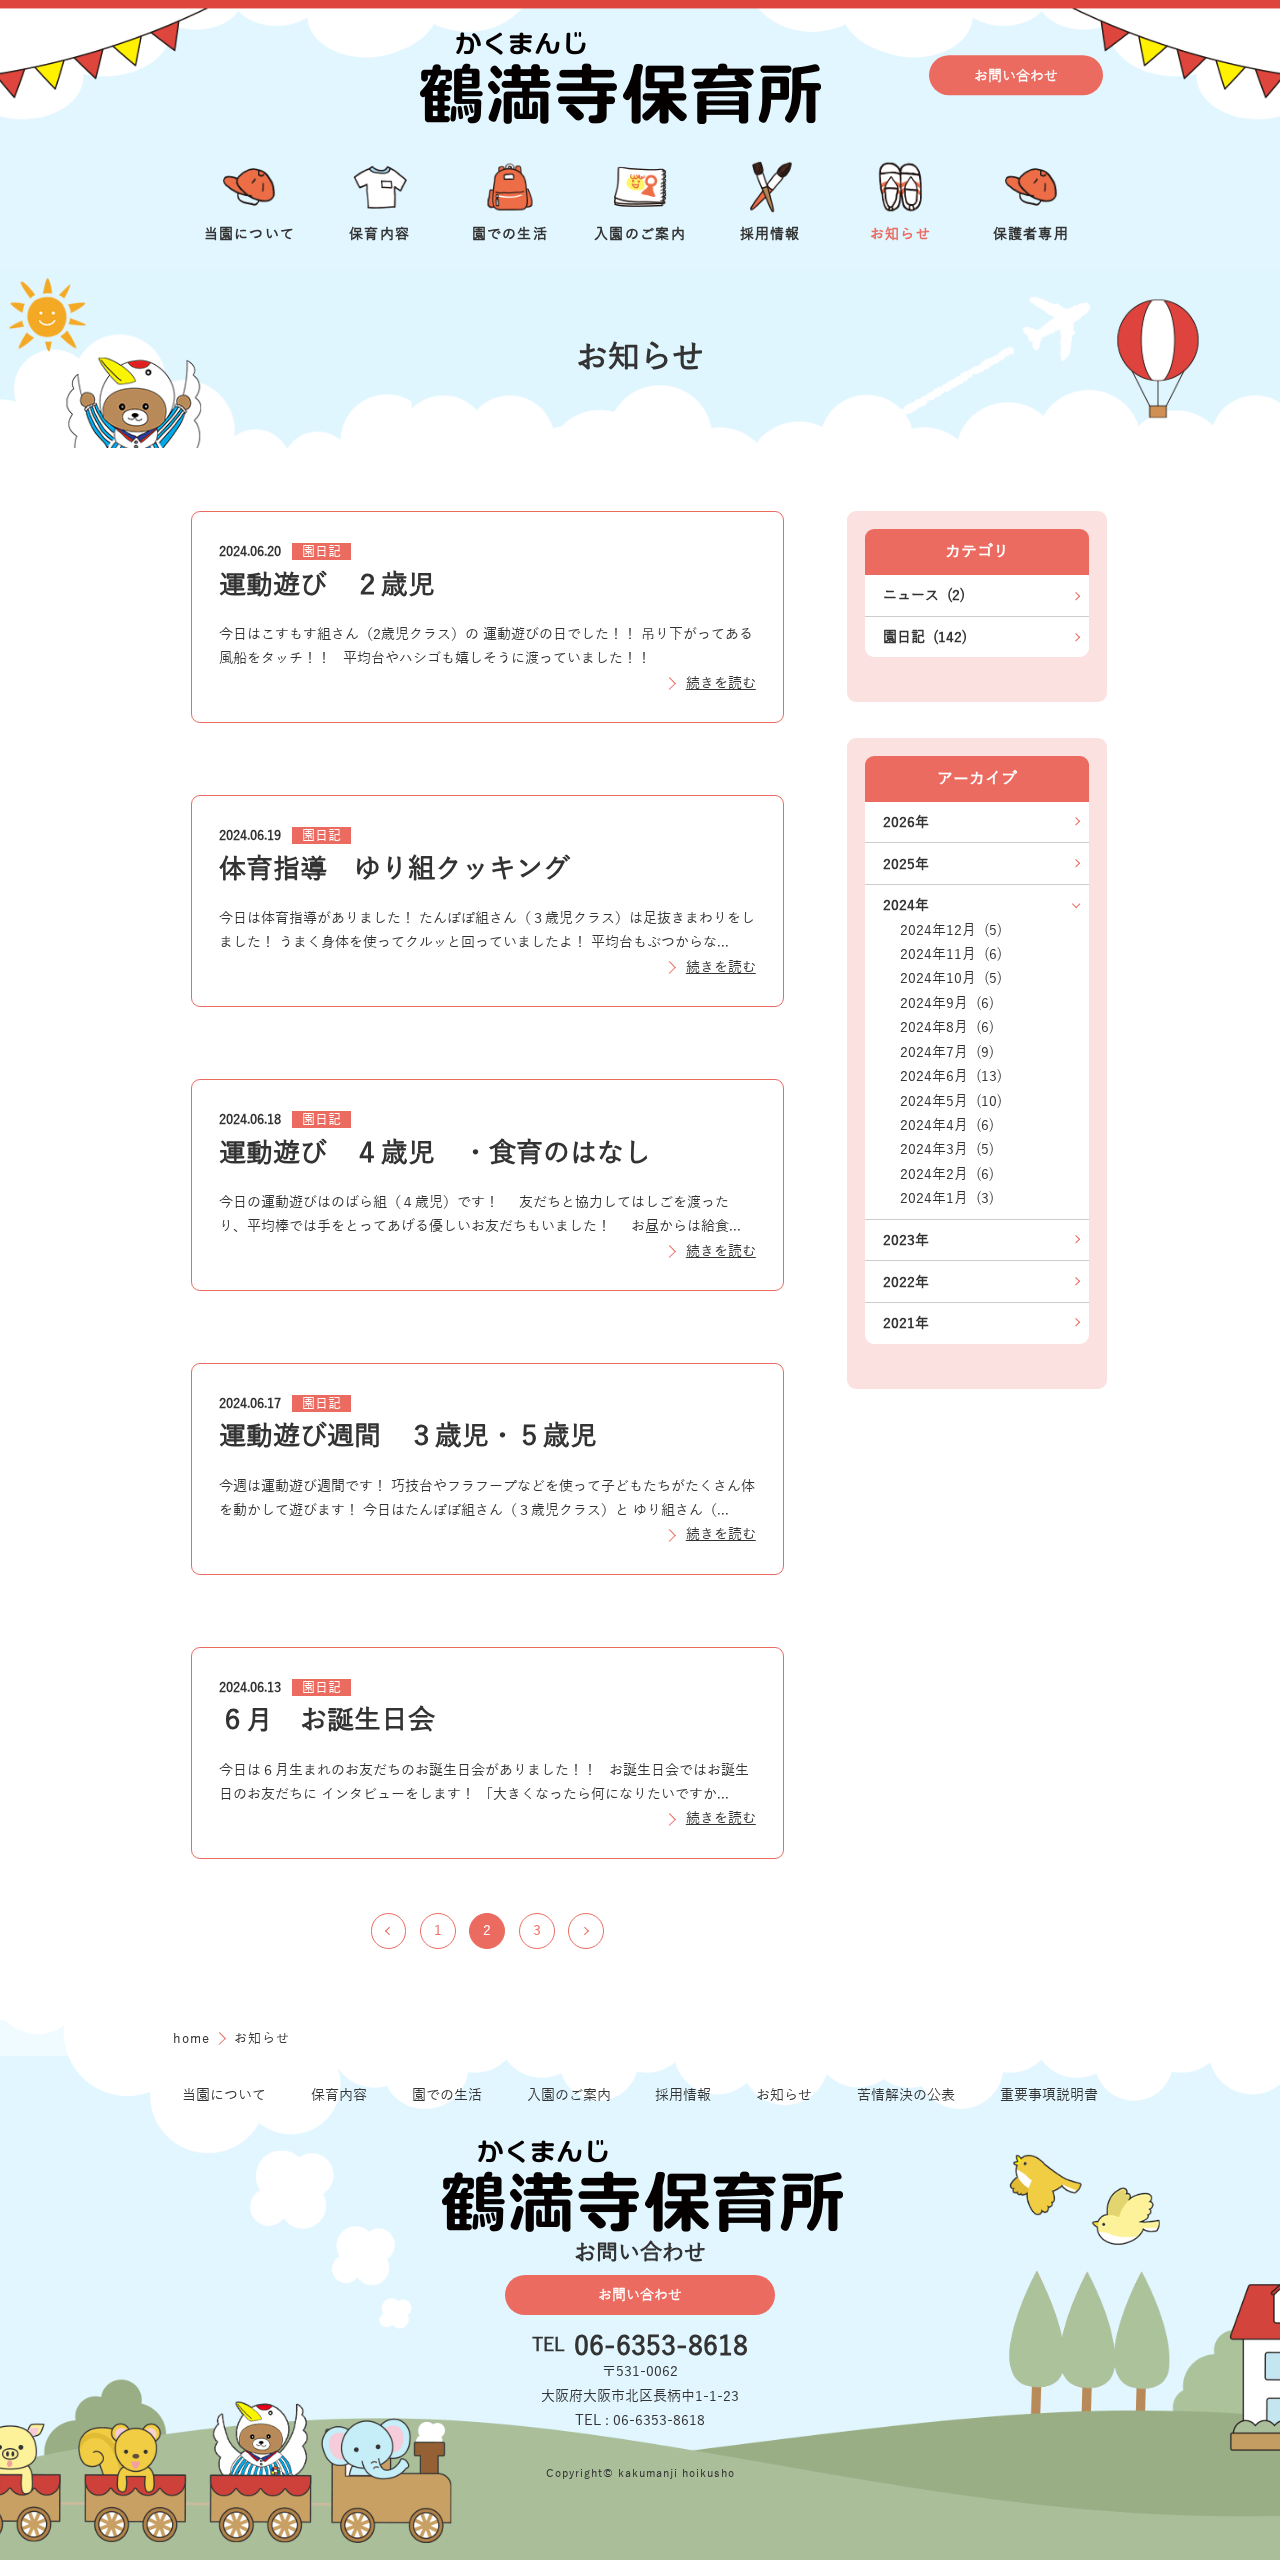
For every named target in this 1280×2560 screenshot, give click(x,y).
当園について (224, 2095)
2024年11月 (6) (951, 954)
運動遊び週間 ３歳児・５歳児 (408, 1436)
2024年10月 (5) (951, 978)
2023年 (906, 1240)
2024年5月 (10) (951, 1101)
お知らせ (784, 2095)
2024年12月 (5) (951, 930)
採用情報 (683, 2095)
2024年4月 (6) (947, 1125)
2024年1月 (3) (947, 1198)
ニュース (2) (924, 595)
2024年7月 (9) (947, 1052)
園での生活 (447, 2095)
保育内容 (339, 2095)
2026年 (906, 822)
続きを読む (721, 683)
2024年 (906, 905)
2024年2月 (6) (947, 1174)
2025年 (906, 864)
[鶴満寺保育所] (618, 75)
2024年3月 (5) (947, 1149)
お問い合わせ (1016, 76)
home (194, 2038)
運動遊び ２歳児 (327, 585)
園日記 (321, 552)
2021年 (906, 1323)
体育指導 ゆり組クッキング (394, 869)
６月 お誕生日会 (327, 1720)
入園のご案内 (569, 2095)
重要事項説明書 (1049, 2095)
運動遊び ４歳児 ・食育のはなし (435, 1153)
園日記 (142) (925, 637)
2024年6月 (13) (951, 1076)
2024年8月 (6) (947, 1027)
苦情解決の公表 (906, 2095)
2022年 (906, 1282)
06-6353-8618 (661, 2346)
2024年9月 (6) (947, 1003)
